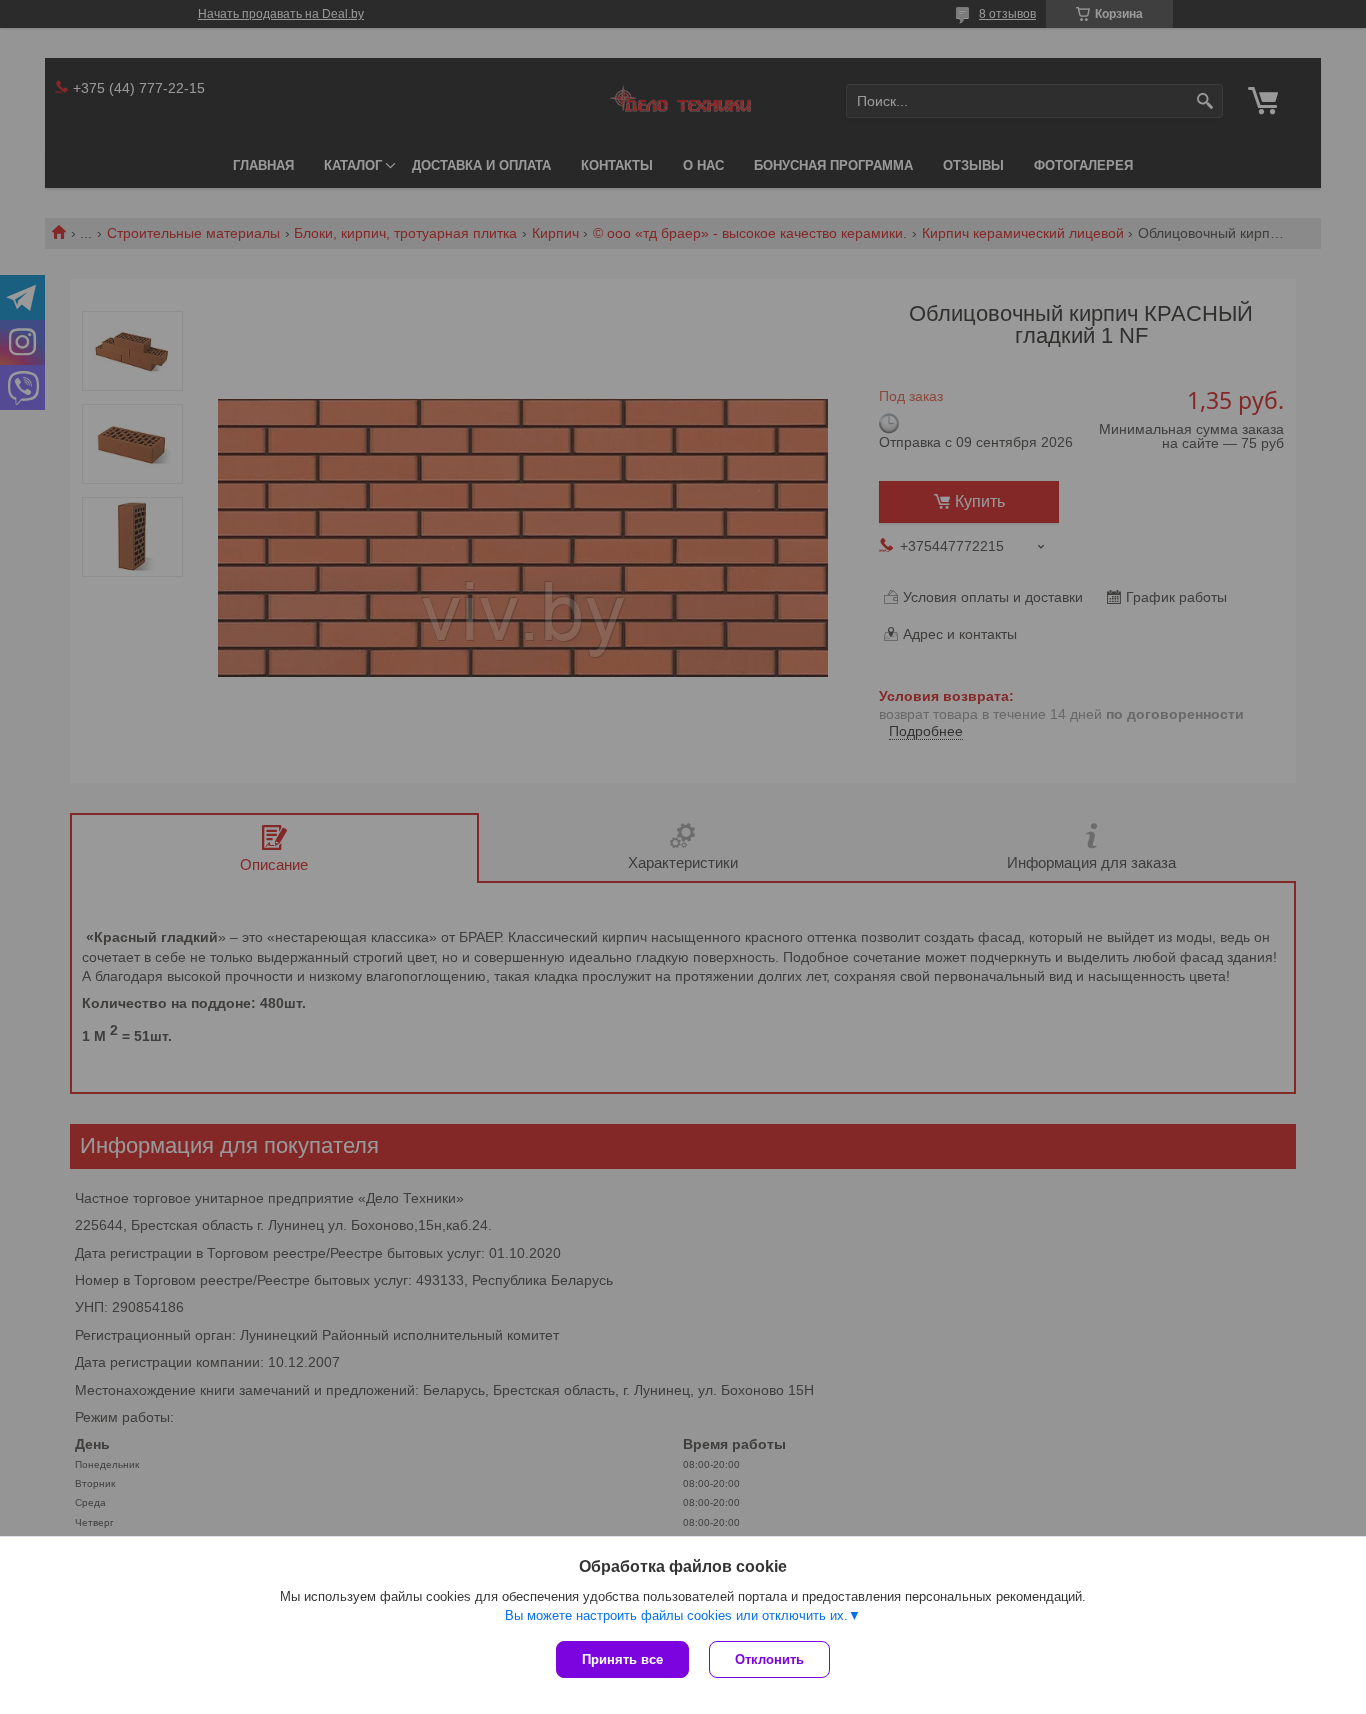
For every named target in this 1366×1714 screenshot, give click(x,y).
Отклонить (769, 1659)
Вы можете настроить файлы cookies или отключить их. (676, 1615)
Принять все (622, 1659)
